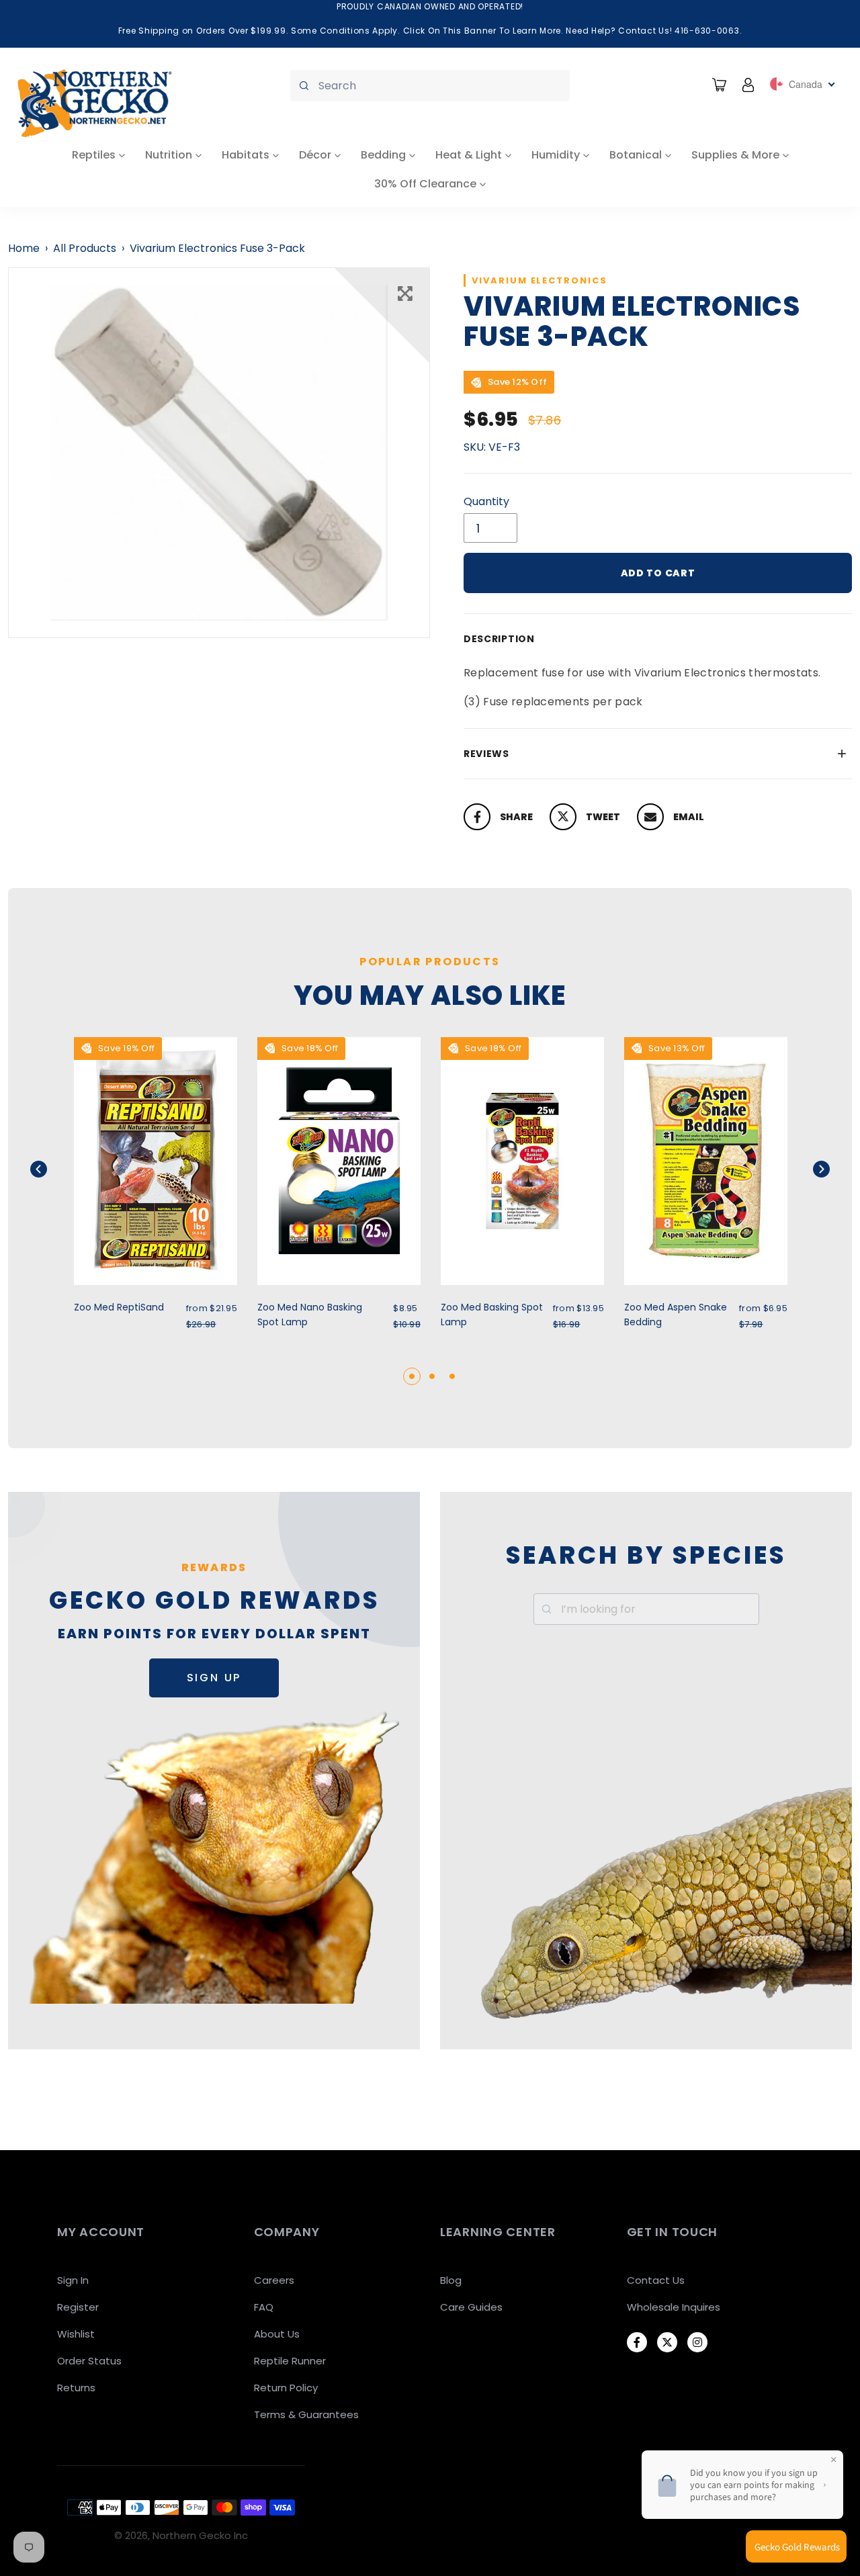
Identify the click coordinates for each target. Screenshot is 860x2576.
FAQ (264, 2307)
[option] (219, 453)
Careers (274, 2280)
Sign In (73, 2280)
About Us (277, 2334)
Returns (76, 2388)
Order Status (89, 2361)
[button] (55, 1169)
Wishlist (76, 2334)
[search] (430, 86)
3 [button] (452, 1376)
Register (78, 2307)
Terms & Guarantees (306, 2414)
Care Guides (471, 2307)
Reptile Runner (290, 2361)
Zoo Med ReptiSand (119, 1307)
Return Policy (286, 2388)
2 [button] (432, 1376)
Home (24, 248)
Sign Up (214, 1678)
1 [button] (412, 1376)
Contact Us (656, 2280)
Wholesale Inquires (674, 2307)
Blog (451, 2280)
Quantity (486, 501)
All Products (85, 248)
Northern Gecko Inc (200, 2535)
